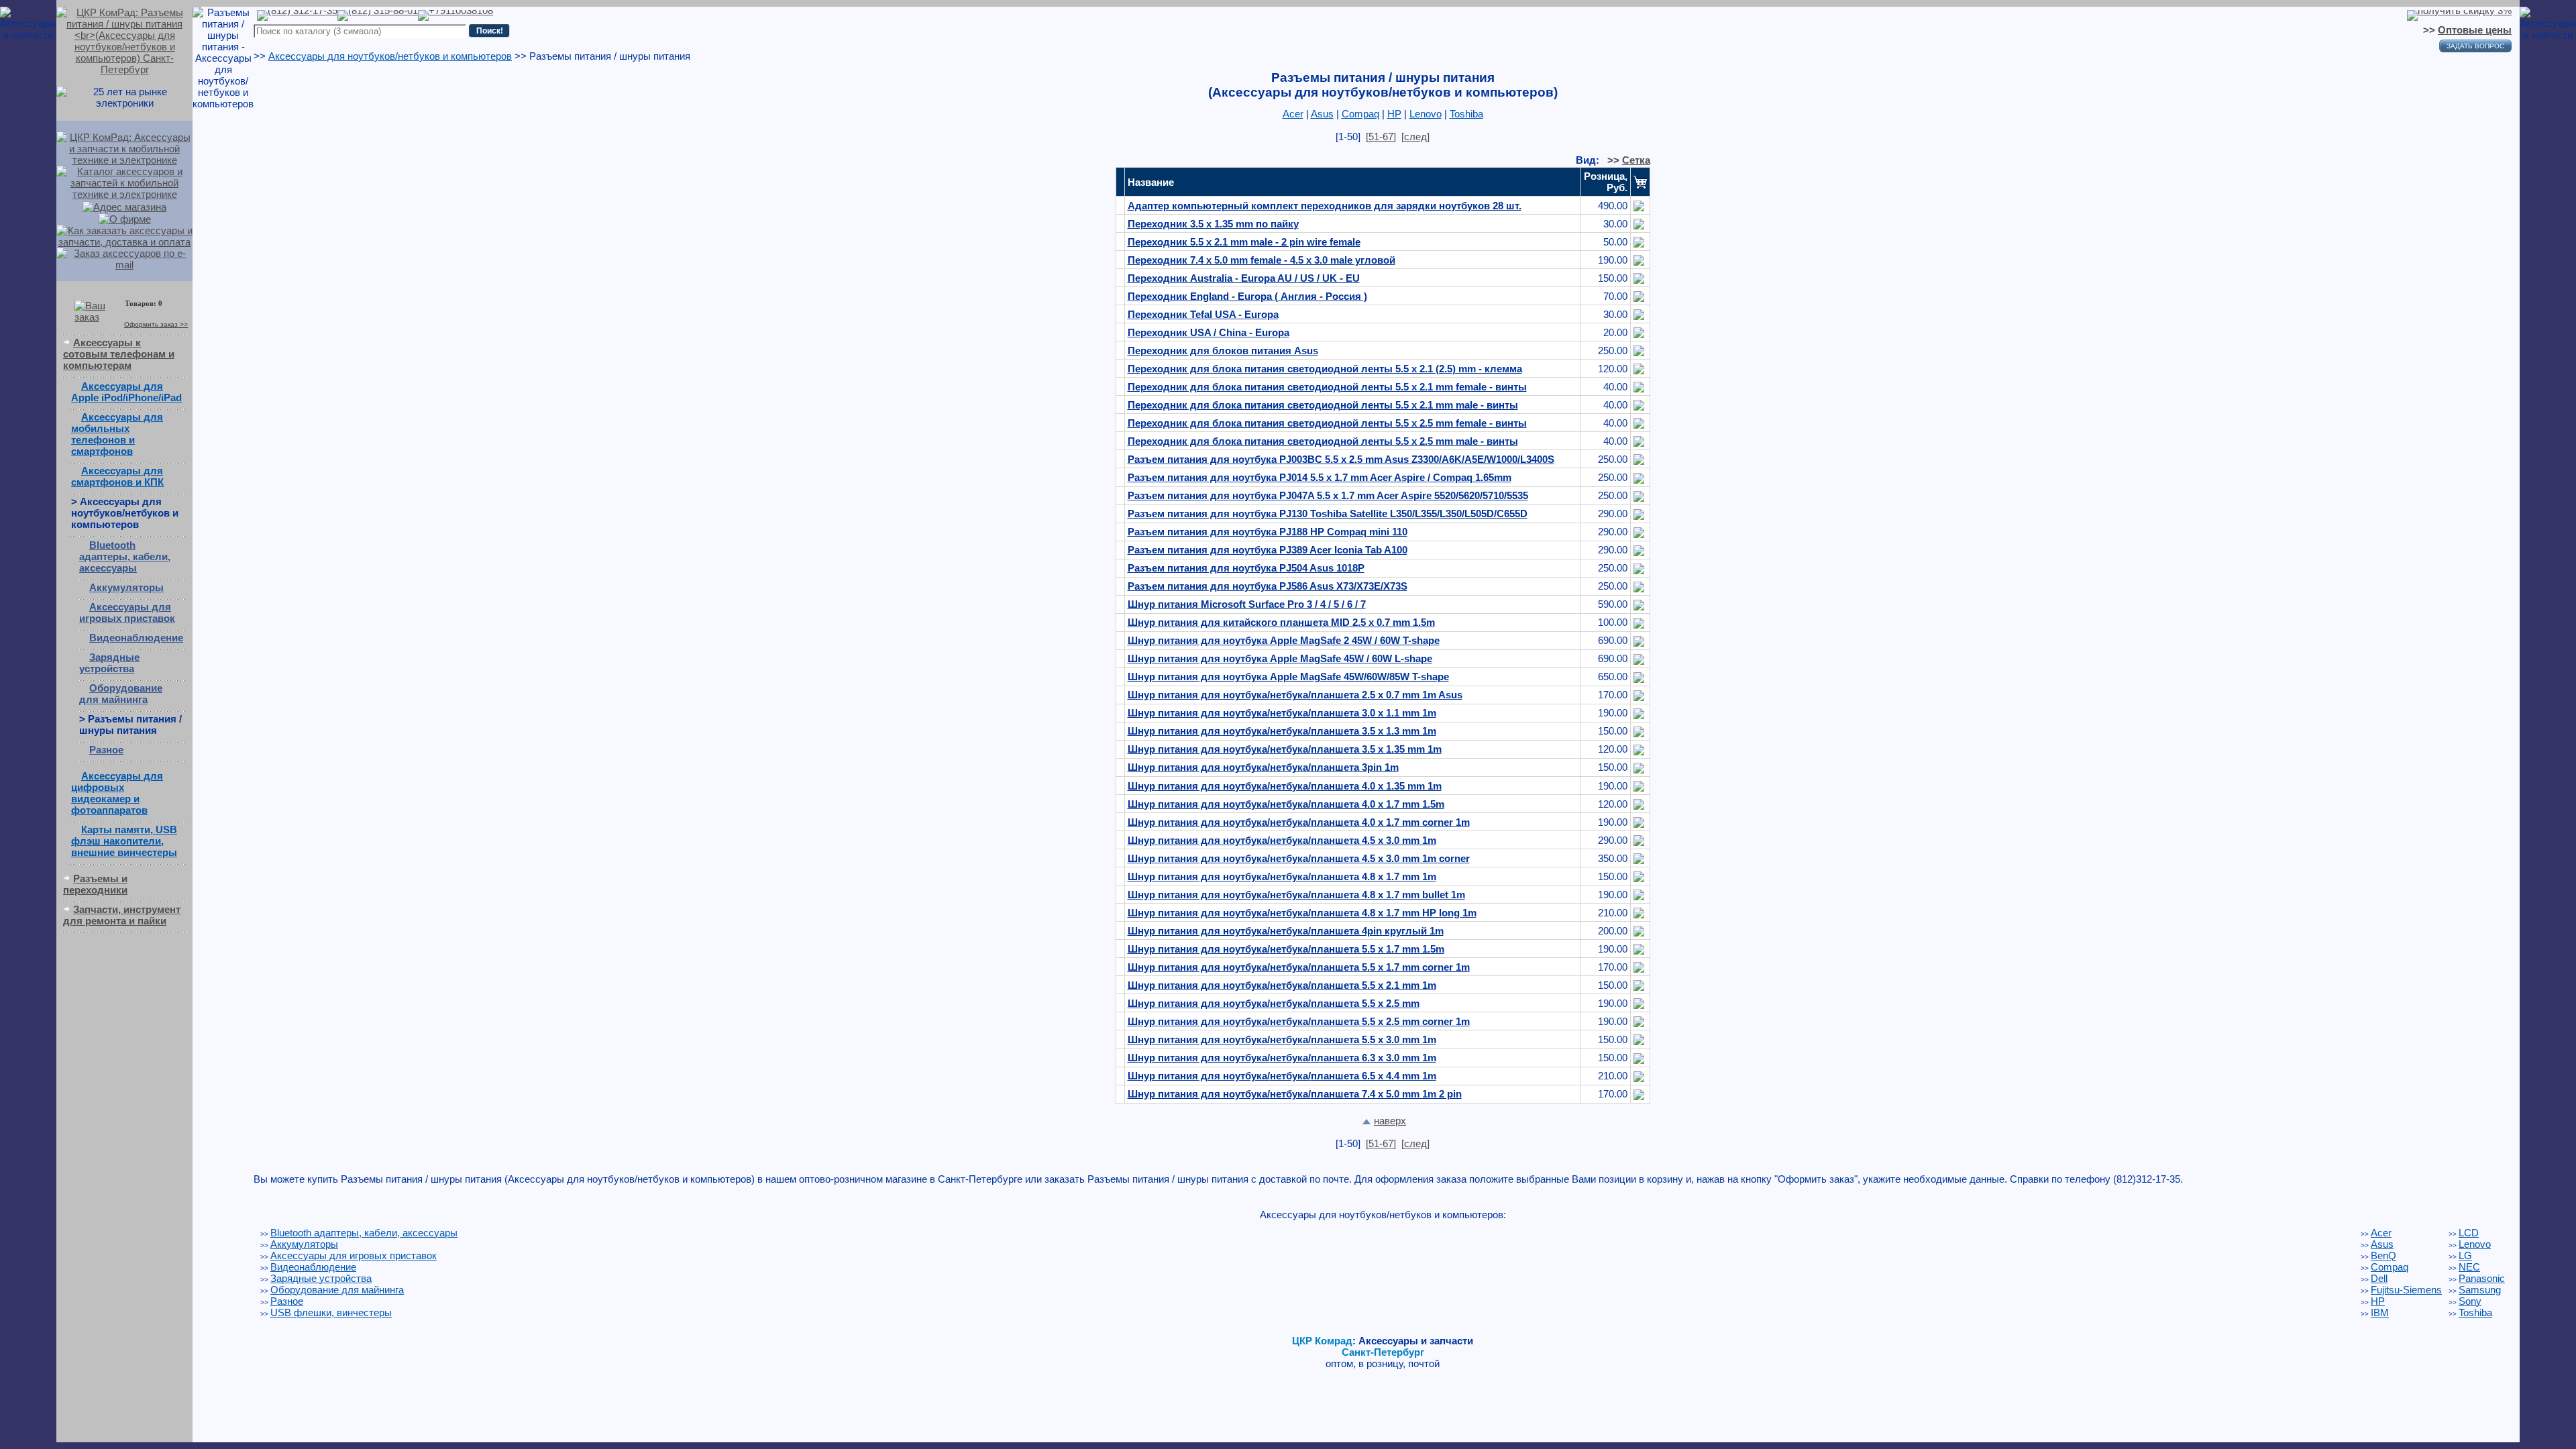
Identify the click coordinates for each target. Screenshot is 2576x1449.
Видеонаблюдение (136, 638)
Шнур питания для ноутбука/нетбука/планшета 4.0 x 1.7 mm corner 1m (1299, 822)
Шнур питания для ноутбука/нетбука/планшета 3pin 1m (1263, 767)
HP (1394, 114)
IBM (2380, 1312)
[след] (1415, 137)
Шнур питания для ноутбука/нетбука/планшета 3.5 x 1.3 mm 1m (1282, 731)
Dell (2379, 1278)
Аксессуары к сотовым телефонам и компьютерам (119, 354)
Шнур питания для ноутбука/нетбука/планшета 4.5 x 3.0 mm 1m (1282, 840)
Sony (2470, 1301)
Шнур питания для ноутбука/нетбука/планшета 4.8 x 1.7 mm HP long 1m (1302, 913)
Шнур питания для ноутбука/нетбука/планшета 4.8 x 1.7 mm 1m (1282, 876)
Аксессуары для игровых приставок (127, 612)
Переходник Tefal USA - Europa (1203, 314)
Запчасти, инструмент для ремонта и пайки (122, 915)
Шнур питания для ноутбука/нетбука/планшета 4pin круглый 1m (1286, 931)
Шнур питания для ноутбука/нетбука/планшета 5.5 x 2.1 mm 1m (1282, 985)
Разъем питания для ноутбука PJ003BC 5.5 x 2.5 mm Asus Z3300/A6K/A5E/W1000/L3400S (1341, 459)
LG (2465, 1255)
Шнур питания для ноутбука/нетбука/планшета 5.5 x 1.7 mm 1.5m (1286, 949)
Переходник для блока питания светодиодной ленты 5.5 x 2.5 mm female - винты (1327, 423)
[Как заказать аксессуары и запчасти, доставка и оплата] (124, 235)
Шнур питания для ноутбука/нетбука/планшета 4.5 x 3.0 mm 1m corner (1299, 858)
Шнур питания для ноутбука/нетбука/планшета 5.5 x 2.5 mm (1274, 1003)
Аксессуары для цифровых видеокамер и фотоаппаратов (117, 793)
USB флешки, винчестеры (331, 1312)
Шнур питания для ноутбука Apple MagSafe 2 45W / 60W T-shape (1284, 640)
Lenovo (1426, 114)
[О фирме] (125, 218)
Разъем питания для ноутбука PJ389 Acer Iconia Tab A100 (1268, 550)
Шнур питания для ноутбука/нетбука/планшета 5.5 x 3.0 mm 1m (1282, 1039)
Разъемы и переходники (95, 884)
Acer (1293, 114)
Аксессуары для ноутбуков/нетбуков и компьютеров (390, 56)
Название (1151, 182)
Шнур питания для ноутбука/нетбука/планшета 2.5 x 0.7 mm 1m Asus (1295, 695)
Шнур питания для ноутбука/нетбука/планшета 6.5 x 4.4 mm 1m (1282, 1076)
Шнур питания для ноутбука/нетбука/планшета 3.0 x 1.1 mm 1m (1282, 713)
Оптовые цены (2475, 30)
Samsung (2480, 1290)
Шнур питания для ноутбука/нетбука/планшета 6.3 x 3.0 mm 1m (1282, 1058)
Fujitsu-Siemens (2406, 1290)
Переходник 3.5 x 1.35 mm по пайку (1213, 224)
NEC (2469, 1267)
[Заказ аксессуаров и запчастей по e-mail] (124, 258)
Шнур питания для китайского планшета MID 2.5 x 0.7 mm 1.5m (1281, 622)
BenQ (2383, 1255)
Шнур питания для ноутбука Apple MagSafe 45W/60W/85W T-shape (1288, 677)
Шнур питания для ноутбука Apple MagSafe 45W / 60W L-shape (1280, 658)
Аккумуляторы (126, 587)
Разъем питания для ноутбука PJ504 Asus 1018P (1246, 568)
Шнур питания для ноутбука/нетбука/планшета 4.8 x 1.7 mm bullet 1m (1296, 895)
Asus (1322, 114)
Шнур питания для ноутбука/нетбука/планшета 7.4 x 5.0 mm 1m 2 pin (1295, 1094)
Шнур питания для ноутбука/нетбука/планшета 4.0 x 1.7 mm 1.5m (1286, 804)
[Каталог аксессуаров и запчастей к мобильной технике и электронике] (124, 181)
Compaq (1360, 114)
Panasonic (2482, 1278)
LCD (2469, 1233)
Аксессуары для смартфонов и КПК (117, 476)
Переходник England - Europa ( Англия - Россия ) (1247, 296)
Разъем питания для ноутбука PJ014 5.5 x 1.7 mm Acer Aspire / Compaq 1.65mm (1320, 477)
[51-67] (1381, 137)
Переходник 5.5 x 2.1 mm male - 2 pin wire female (1244, 242)
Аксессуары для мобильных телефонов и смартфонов (117, 434)
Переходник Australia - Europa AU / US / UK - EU (1244, 278)
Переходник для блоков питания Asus (1223, 351)
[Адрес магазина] (124, 206)
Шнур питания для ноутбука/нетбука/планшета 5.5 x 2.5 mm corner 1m (1299, 1021)
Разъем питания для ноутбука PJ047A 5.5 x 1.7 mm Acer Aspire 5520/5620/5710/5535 (1328, 495)
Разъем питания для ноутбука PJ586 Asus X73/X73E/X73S (1268, 586)
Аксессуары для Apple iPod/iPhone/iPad (126, 392)
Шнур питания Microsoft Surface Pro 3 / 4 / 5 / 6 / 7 (1247, 604)
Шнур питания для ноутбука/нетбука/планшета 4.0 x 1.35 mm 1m (1285, 786)
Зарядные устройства (109, 663)
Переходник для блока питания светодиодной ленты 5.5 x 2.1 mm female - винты (1327, 387)
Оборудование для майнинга (121, 694)
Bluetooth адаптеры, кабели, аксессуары (125, 556)
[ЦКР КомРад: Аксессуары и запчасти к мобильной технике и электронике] (124, 40)
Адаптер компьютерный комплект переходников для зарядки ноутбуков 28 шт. (1325, 206)
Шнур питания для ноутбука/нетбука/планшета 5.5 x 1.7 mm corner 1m (1299, 967)
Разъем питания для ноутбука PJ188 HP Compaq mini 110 (1268, 532)
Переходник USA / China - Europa (1209, 332)
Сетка (1636, 160)
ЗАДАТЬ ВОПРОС (2475, 46)
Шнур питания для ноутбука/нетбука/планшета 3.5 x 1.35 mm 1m (1285, 749)
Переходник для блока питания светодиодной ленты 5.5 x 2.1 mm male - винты (1323, 405)
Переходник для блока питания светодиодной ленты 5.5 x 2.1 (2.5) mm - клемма (1325, 369)
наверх (1390, 1121)
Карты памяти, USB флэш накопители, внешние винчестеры (124, 841)
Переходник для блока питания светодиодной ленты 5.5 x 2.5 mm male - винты (1323, 441)
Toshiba (1466, 114)
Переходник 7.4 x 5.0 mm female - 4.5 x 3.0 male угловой (1262, 260)
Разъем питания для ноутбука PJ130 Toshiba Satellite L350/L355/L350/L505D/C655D (1328, 514)
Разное (106, 750)
